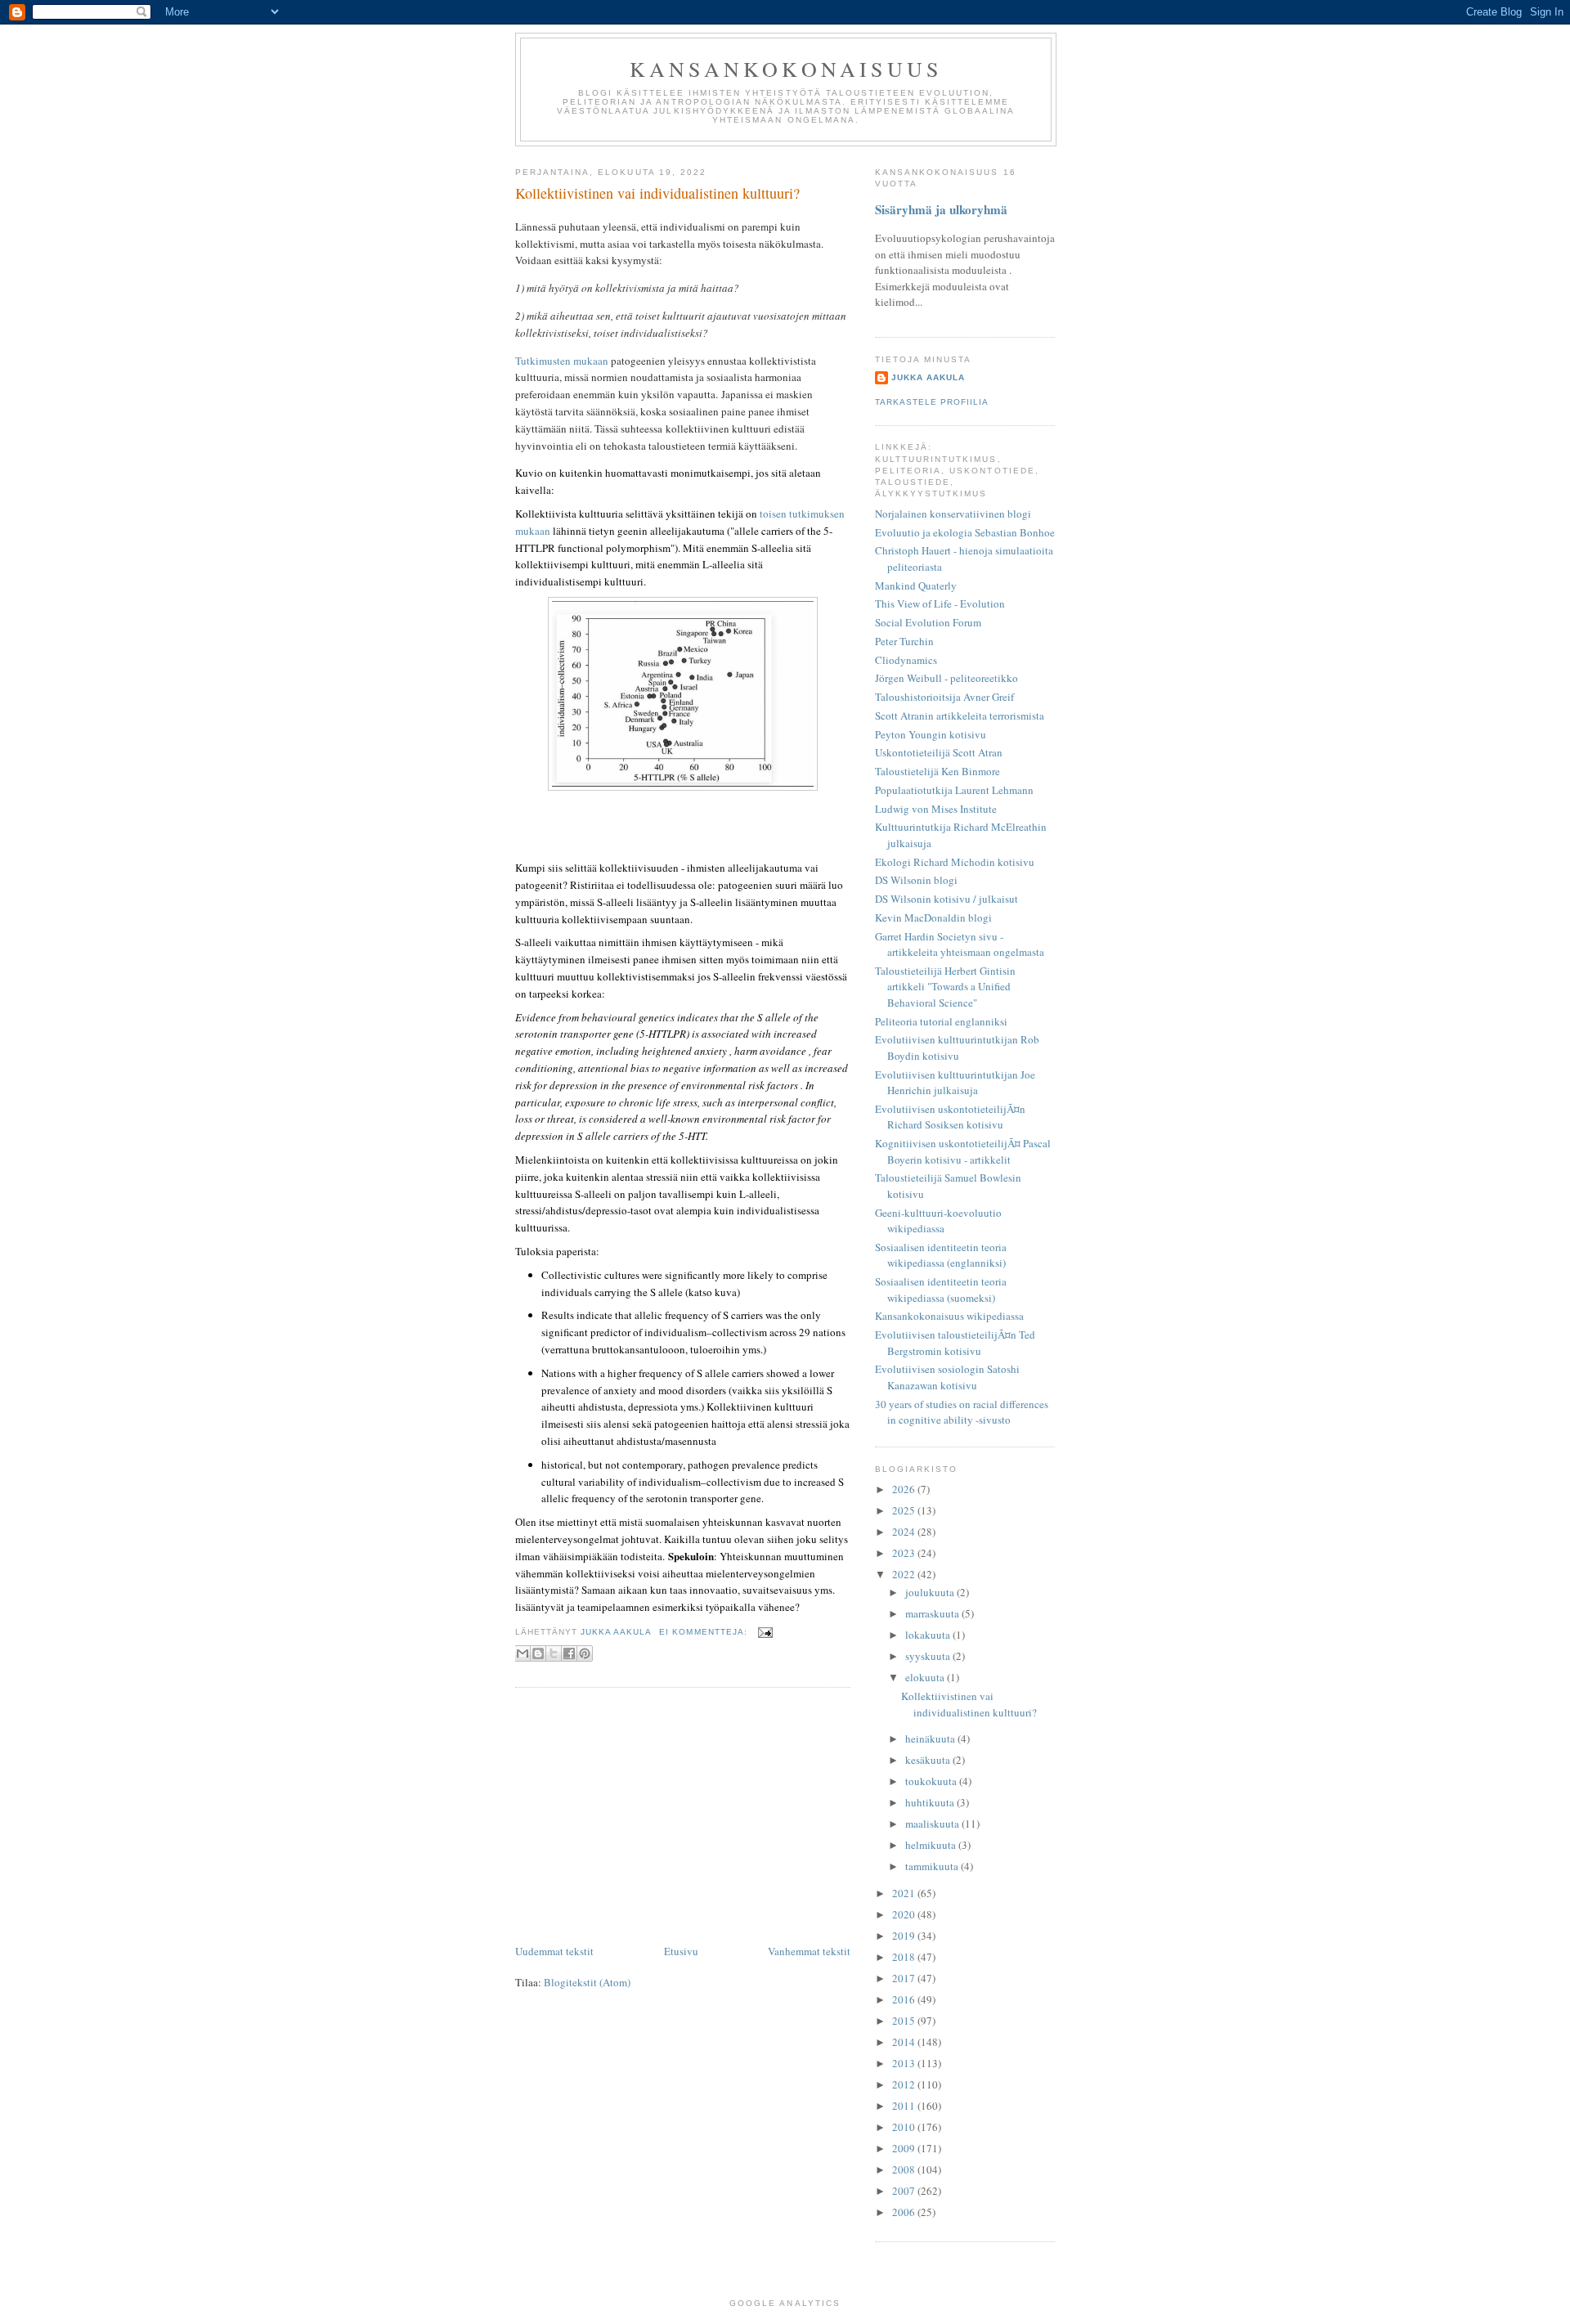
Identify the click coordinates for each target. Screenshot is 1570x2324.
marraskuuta (933, 1613)
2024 (905, 1532)
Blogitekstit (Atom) (587, 1982)
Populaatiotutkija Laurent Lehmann (954, 790)
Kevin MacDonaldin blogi (933, 917)
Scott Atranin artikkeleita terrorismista (960, 716)
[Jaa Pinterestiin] (585, 1653)
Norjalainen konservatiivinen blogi (953, 514)
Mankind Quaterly (916, 585)
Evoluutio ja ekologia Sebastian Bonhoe (965, 532)
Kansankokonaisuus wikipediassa (949, 1316)
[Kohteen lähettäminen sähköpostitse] (523, 1653)
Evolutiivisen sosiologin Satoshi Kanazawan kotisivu (947, 1377)
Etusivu (681, 1951)
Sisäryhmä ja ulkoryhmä (941, 209)
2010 (905, 2127)
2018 (905, 1957)
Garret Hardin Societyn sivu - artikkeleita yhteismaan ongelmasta (960, 944)
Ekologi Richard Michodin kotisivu (955, 862)
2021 (905, 1893)
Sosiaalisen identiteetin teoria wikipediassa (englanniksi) (941, 1255)
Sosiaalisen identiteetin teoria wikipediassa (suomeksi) (941, 1290)
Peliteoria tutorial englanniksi (941, 1021)
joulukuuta (931, 1592)
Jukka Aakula (928, 377)
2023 (905, 1553)
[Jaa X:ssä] (554, 1653)
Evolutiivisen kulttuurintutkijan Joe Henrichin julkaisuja (955, 1083)
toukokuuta (932, 1781)
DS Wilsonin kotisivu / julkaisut (946, 899)
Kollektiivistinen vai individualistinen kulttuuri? (657, 193)
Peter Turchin (904, 641)
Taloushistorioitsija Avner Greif (944, 697)
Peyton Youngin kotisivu (931, 734)
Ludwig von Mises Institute (936, 809)
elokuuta (926, 1677)
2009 (905, 2148)
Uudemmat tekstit (554, 1951)
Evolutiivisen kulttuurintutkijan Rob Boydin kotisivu (957, 1048)
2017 (905, 1978)
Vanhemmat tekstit (809, 1951)
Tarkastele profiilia (932, 402)
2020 (905, 1914)
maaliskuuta (933, 1824)
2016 (905, 1999)
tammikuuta (933, 1866)
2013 (905, 2063)
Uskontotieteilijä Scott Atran (939, 752)
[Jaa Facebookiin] (569, 1653)
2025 (905, 1510)
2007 (905, 2191)
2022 (905, 1574)
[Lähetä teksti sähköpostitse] (763, 1632)
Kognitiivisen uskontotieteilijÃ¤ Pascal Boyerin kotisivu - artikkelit (963, 1151)
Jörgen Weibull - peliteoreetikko (946, 678)
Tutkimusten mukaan (562, 361)
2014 (905, 2042)
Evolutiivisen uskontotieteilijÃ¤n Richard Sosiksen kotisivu (950, 1117)
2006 (905, 2212)
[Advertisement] (683, 1819)
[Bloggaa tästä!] (538, 1653)
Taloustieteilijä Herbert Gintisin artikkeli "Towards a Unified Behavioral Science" (945, 987)
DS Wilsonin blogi (916, 880)
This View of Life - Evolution (940, 603)
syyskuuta (929, 1656)
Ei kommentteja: (704, 1632)
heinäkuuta (931, 1739)
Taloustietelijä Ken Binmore (938, 771)
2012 (905, 2084)
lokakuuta (929, 1635)
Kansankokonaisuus (786, 69)
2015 (905, 2021)
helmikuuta (932, 1845)
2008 (905, 2169)
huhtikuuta (931, 1802)
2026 (905, 1489)
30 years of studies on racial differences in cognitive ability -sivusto (962, 1412)
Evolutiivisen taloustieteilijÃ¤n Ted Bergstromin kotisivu (955, 1343)
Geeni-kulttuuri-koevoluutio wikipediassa (938, 1221)
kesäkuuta (929, 1760)
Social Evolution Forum (928, 622)
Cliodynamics (906, 660)
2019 (905, 1936)
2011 (905, 2106)
